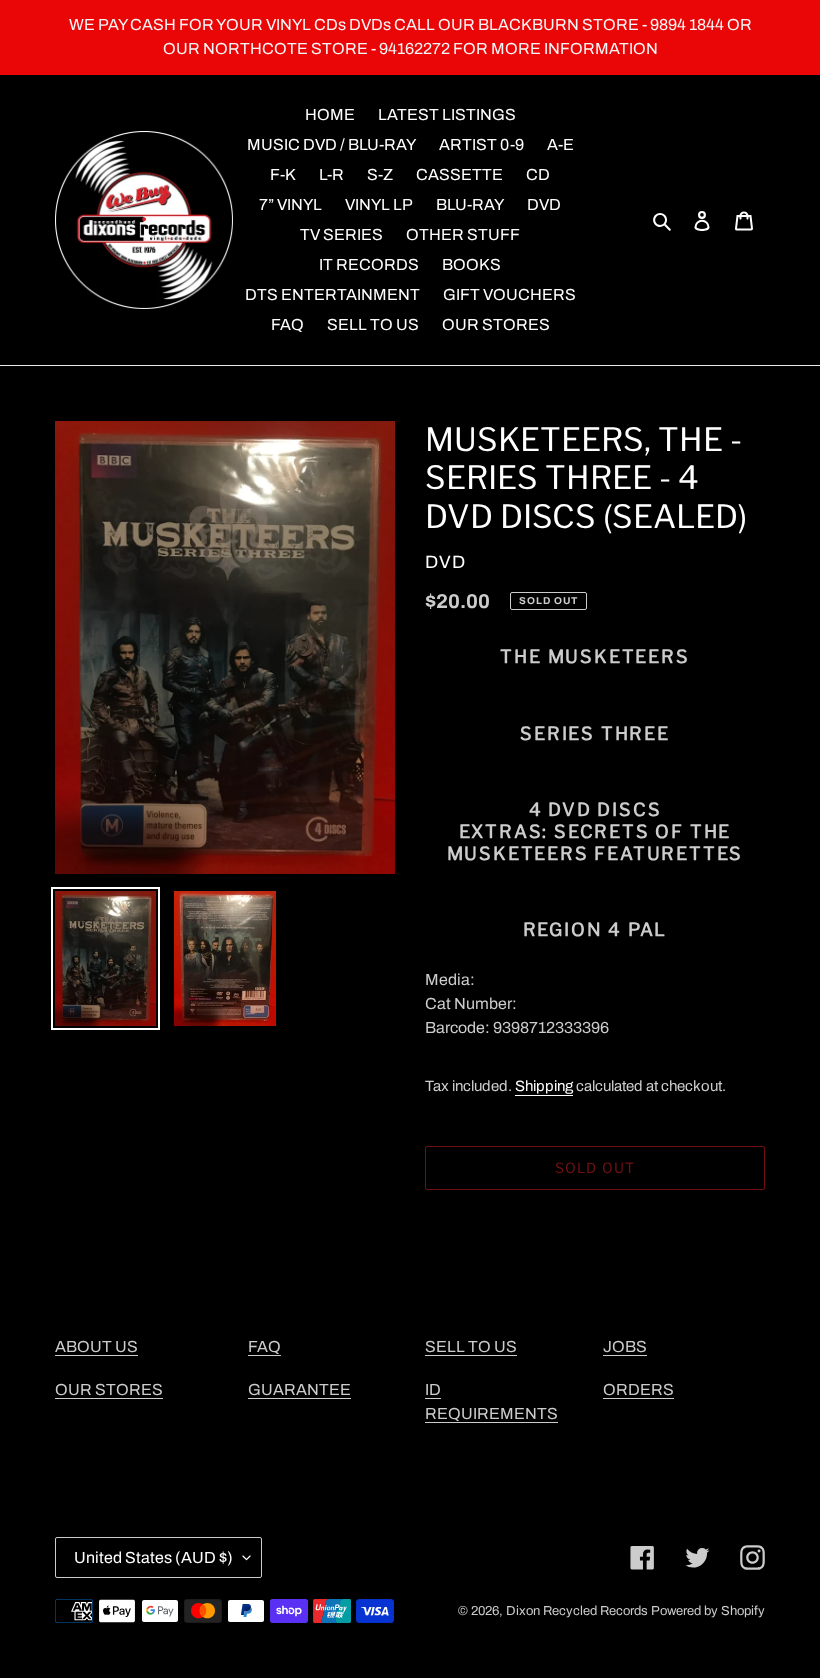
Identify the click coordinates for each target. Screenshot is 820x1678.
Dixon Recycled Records (577, 1611)
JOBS (625, 1346)
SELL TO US (471, 1346)
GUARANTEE (299, 1389)
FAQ (264, 1346)
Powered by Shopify (708, 1611)
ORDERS (638, 1389)
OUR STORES (109, 1389)
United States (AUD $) (153, 1557)
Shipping (544, 1086)
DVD (445, 562)
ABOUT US (96, 1346)
